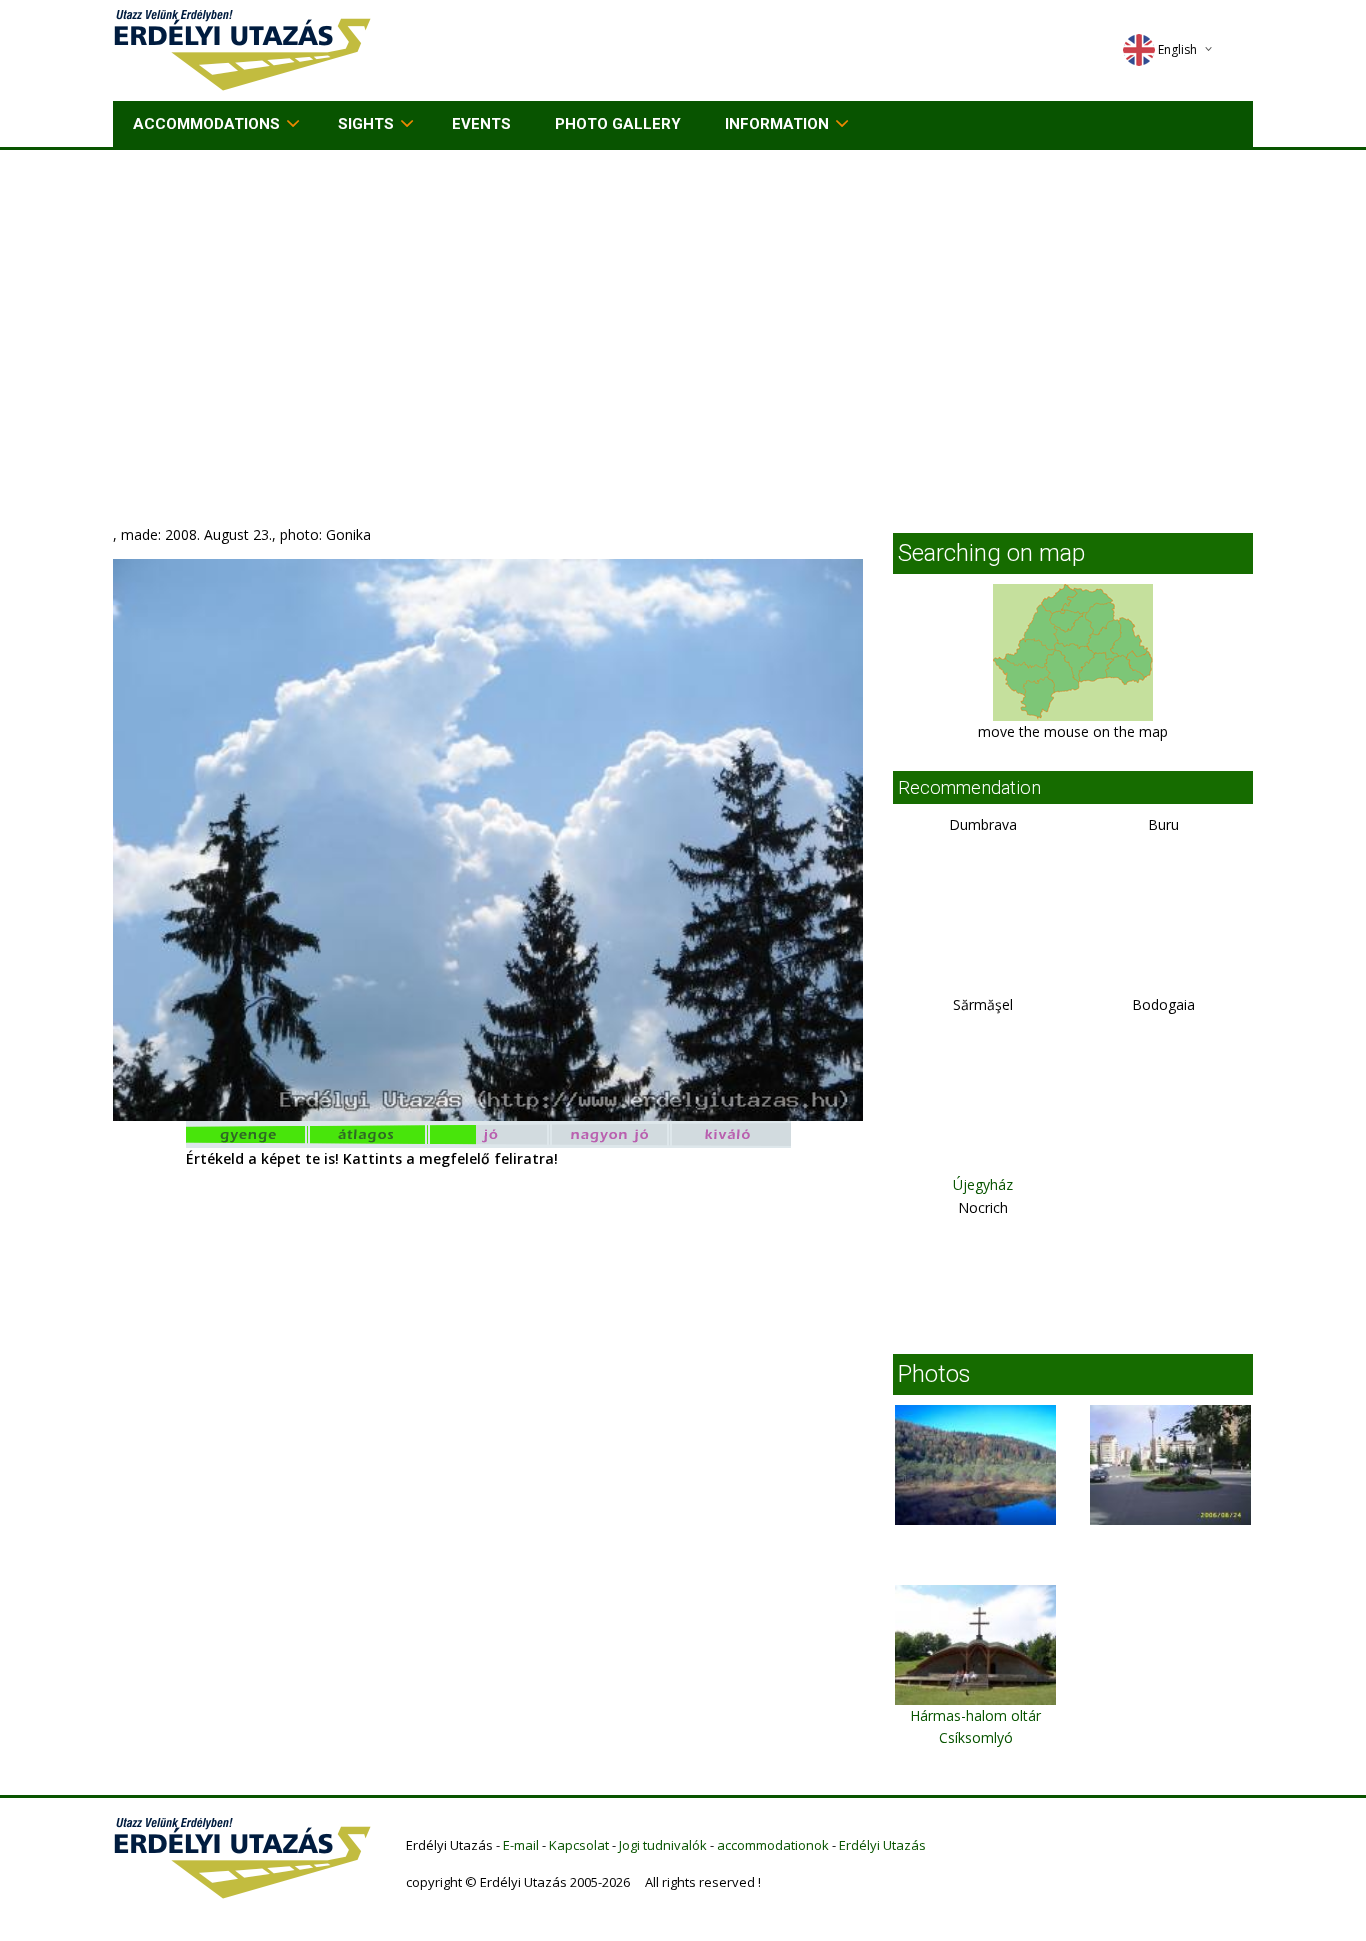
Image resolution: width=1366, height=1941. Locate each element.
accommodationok (773, 1845)
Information (777, 124)
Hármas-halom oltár (975, 1715)
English (1177, 49)
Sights (366, 124)
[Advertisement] (683, 300)
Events (481, 124)
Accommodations (206, 124)
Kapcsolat (579, 1845)
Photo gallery (618, 124)
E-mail (521, 1845)
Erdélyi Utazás (882, 1845)
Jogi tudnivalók (663, 1845)
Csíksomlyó (976, 1737)
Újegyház (983, 1184)
